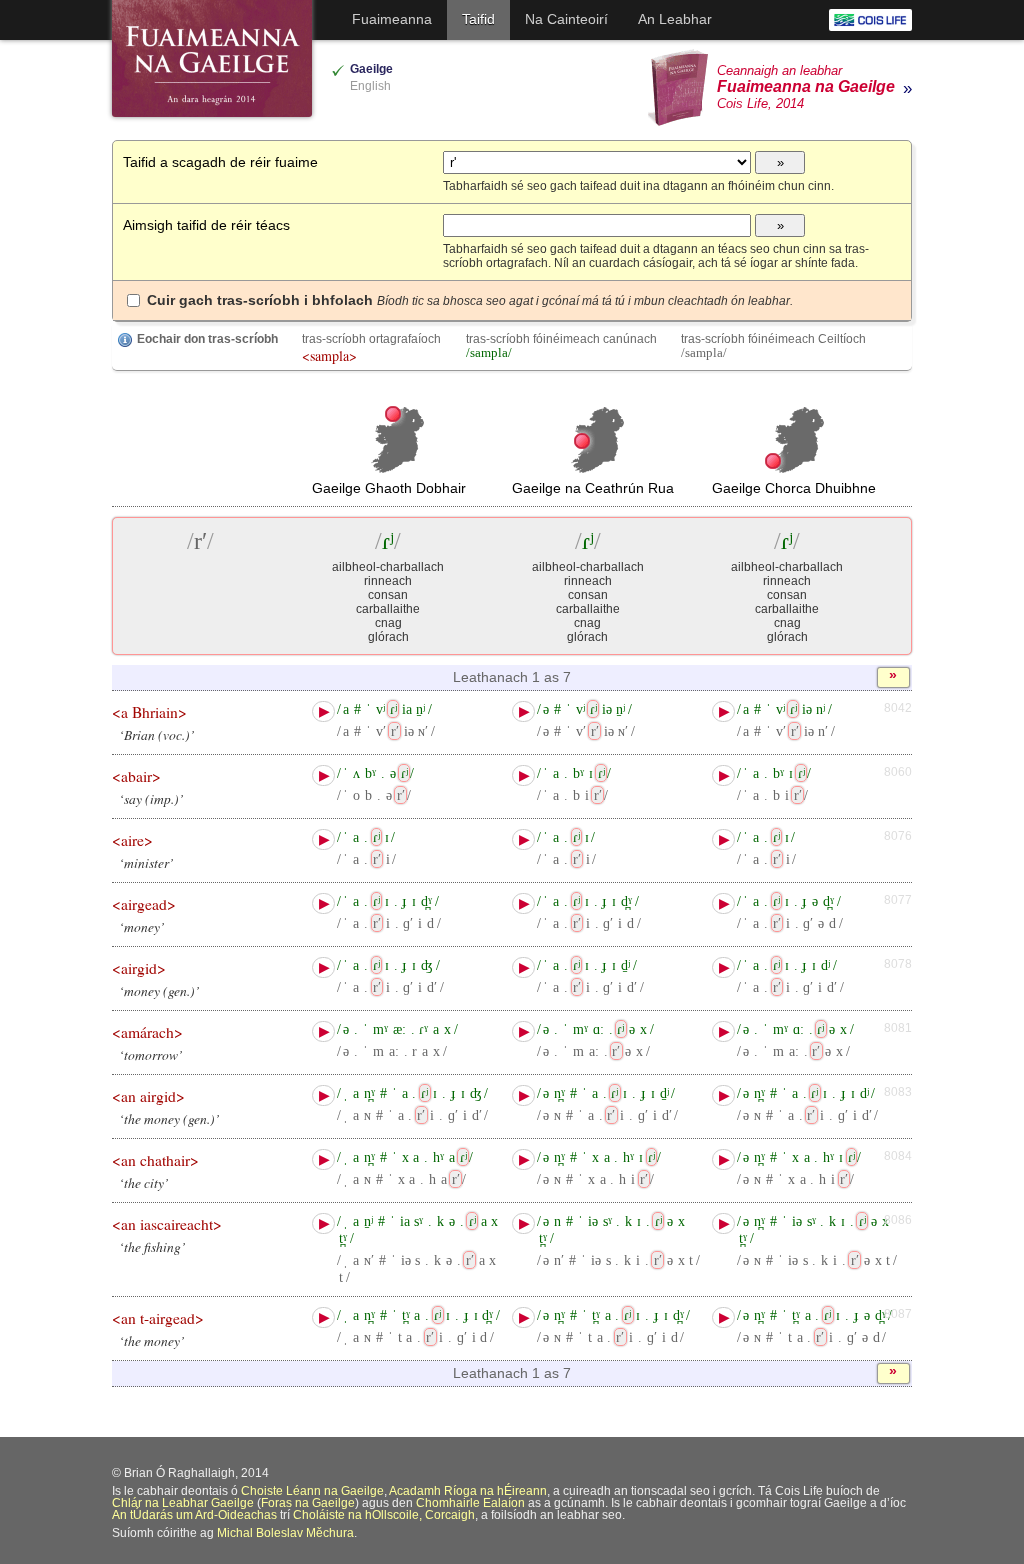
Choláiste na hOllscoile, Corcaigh (384, 1515)
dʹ (432, 987)
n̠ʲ (420, 709)
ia (407, 709)
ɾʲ (393, 709)
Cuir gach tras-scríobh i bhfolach (470, 300)
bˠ (370, 773)
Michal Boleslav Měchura (285, 1533)
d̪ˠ (426, 901)
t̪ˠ (343, 1238)
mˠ (380, 1029)
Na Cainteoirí (566, 19)
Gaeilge (371, 69)
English (370, 86)
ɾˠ (423, 1029)
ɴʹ (423, 731)
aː (394, 1051)
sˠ (418, 1221)
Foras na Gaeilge (308, 1503)
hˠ (438, 1157)
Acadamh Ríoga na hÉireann (468, 1491)
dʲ (825, 965)
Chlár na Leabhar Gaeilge (183, 1503)
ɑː (598, 1029)
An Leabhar (675, 19)
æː (399, 1029)
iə (409, 731)
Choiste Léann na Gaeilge (312, 1491)
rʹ (395, 731)
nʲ (820, 709)
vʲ (380, 709)
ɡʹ (408, 923)
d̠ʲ (625, 965)
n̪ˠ (369, 1093)
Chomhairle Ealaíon (470, 1503)
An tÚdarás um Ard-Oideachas (194, 1515)
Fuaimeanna (392, 19)
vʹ (381, 731)
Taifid (478, 19)
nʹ (823, 731)
